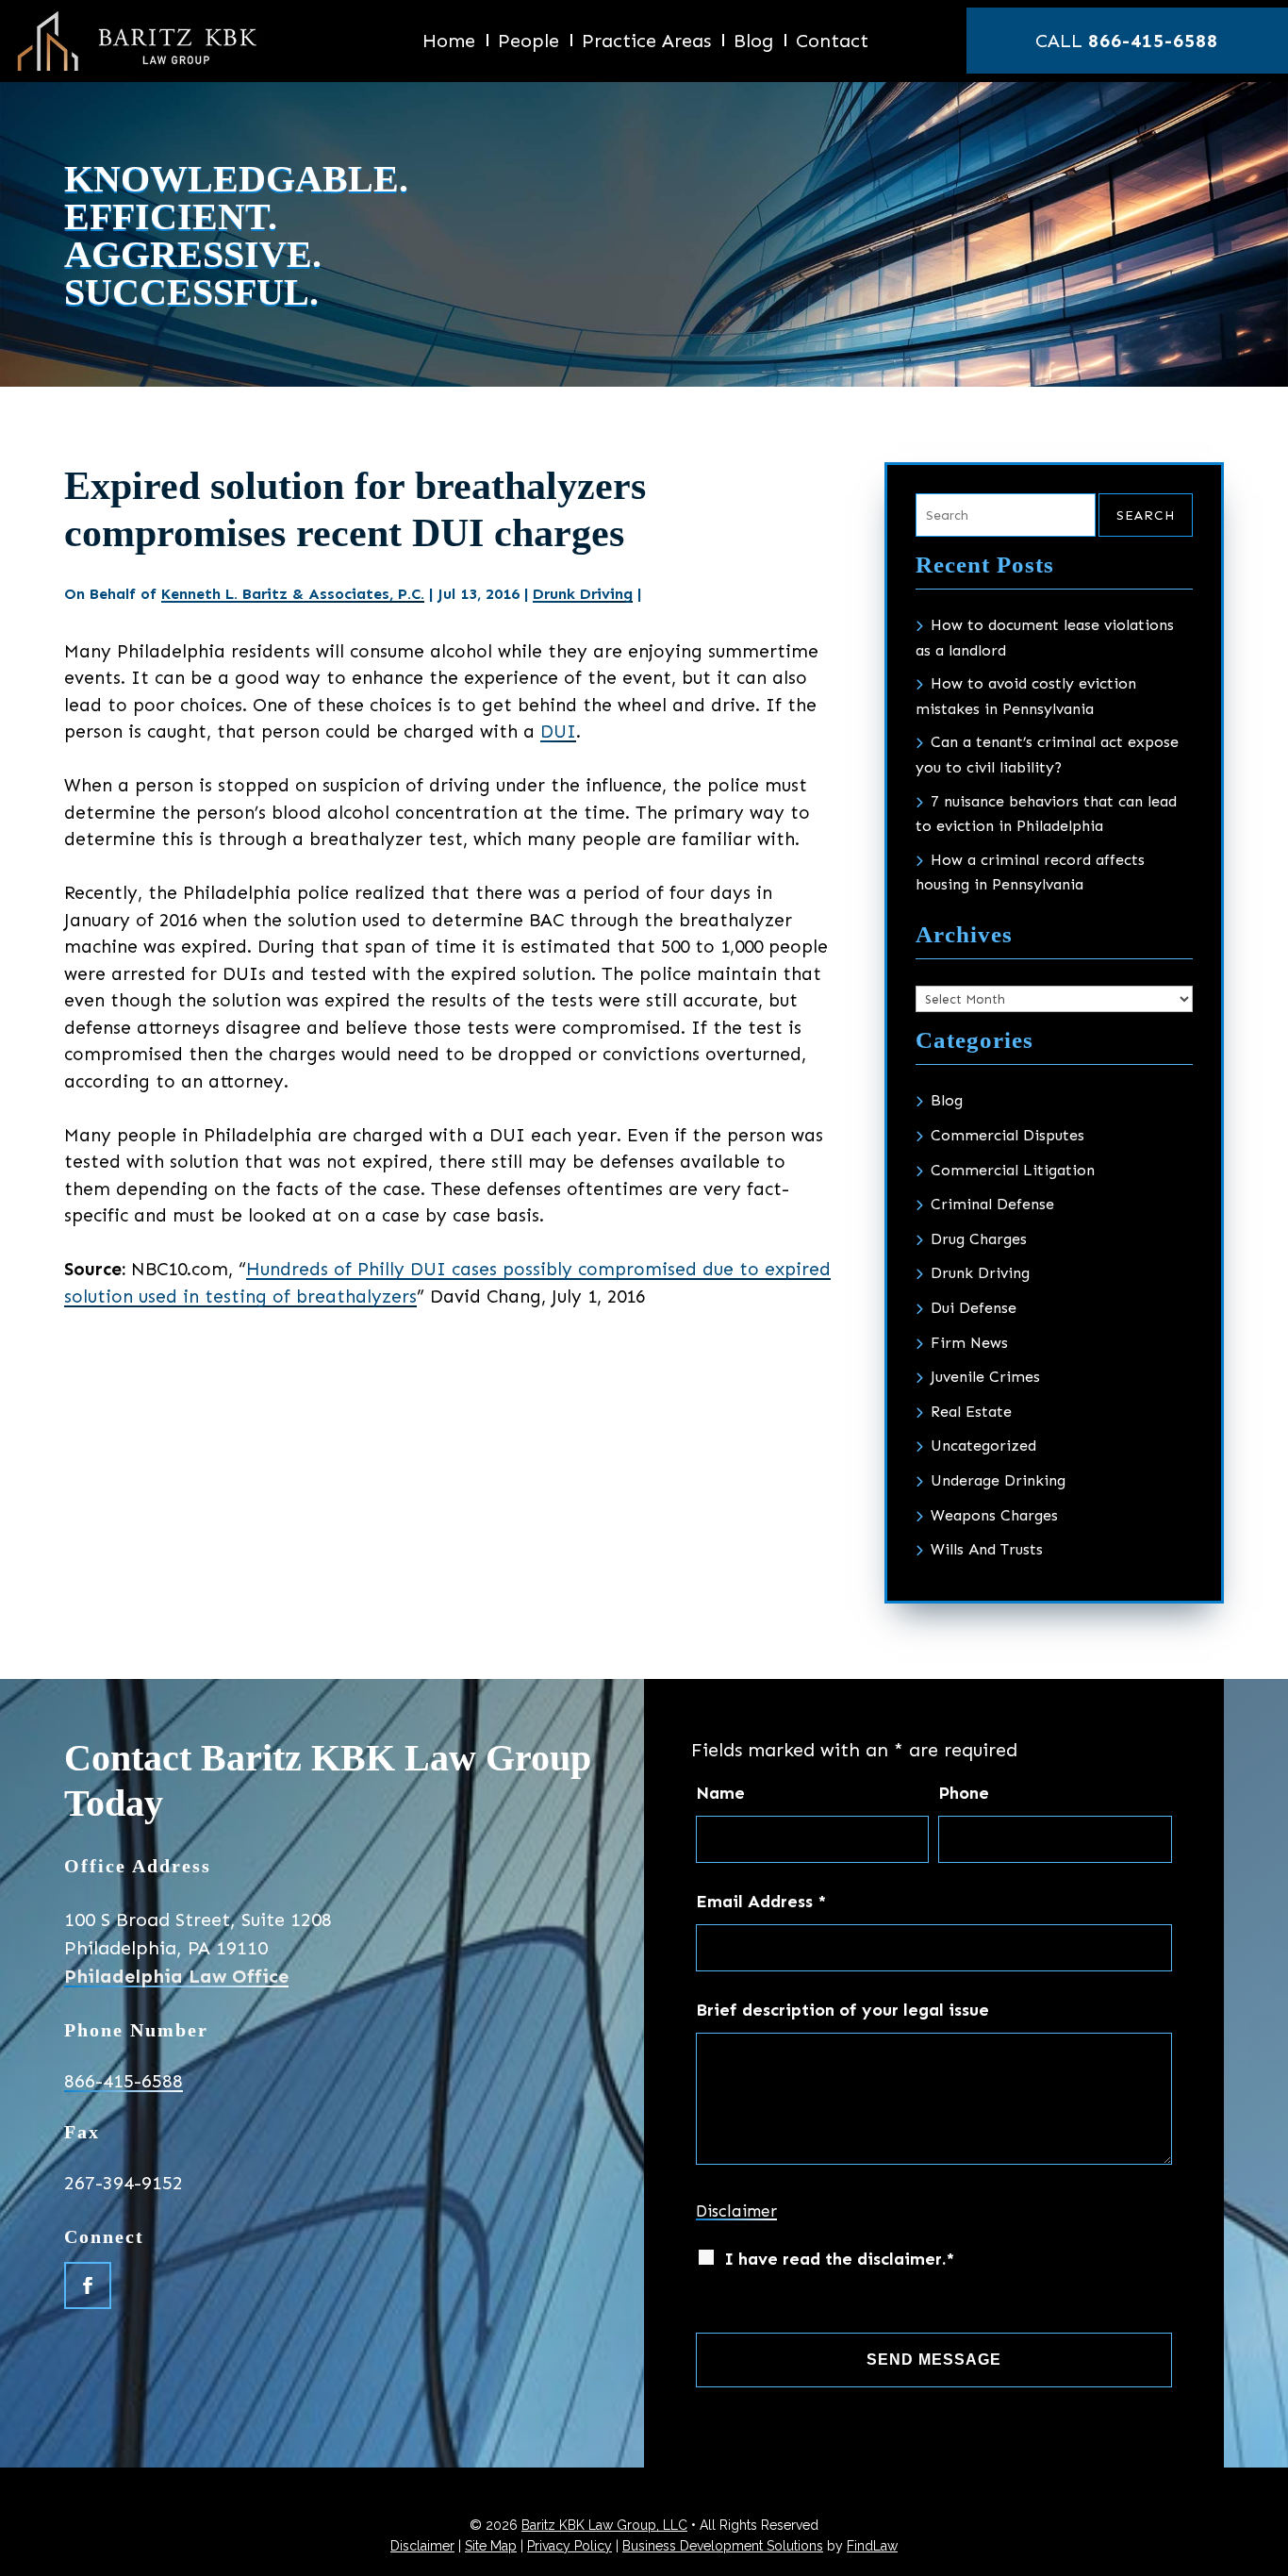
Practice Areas (646, 43)
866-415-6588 (1153, 41)
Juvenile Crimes (985, 1377)
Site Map (491, 2546)
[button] (1265, 2556)
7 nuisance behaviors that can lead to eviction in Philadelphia (1046, 814)
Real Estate (971, 1412)
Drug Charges (979, 1239)
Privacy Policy (570, 2546)
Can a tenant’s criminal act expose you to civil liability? (1047, 755)
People (528, 43)
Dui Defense (974, 1308)
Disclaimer (736, 2211)
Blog (753, 43)
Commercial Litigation (1013, 1170)
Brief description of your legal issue (842, 2010)
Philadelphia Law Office (176, 1976)
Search (1146, 515)
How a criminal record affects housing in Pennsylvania (1030, 873)
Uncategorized (983, 1446)
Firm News (969, 1343)
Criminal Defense (992, 1204)
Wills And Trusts (987, 1549)
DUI (558, 731)
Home (449, 43)
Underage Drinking (998, 1480)
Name (720, 1793)
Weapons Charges (994, 1515)
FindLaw (872, 2546)
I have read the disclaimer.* (839, 2259)
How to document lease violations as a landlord (1045, 638)
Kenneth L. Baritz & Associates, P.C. (293, 594)
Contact (832, 43)
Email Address (761, 1902)
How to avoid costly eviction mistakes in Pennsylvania (1026, 696)
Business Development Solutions (723, 2546)
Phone (964, 1793)
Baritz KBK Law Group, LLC (604, 2525)
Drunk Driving (583, 594)
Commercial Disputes (1007, 1135)
